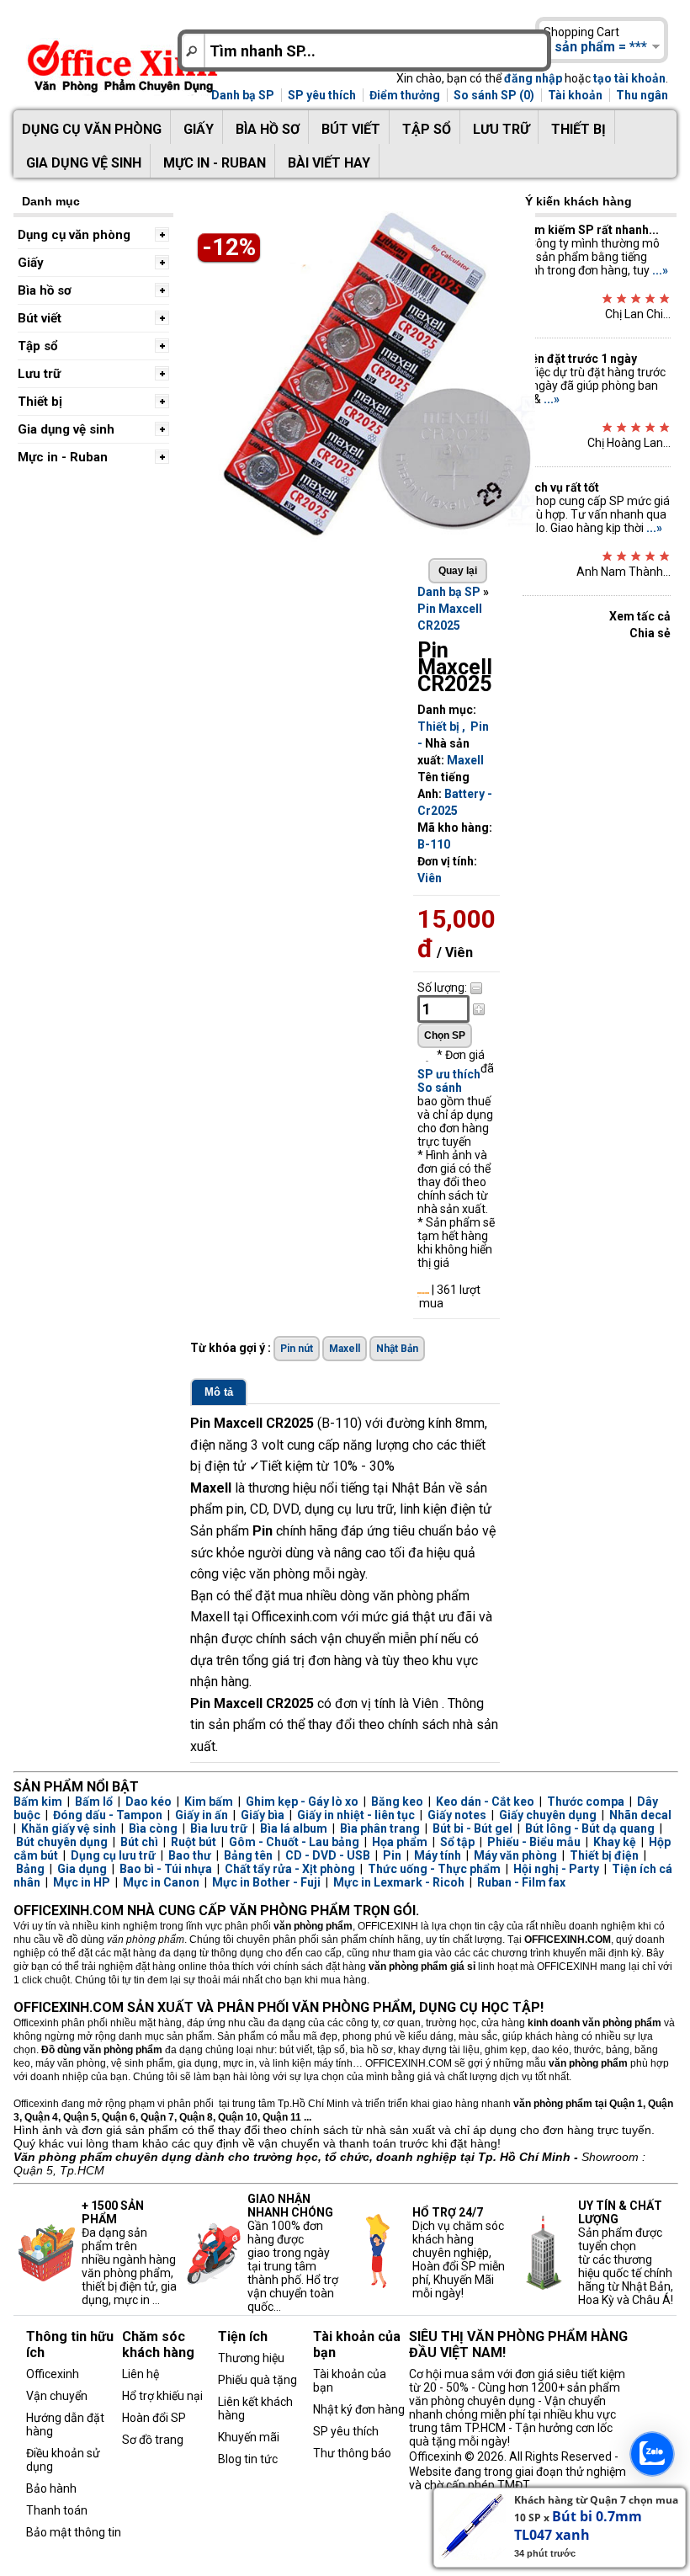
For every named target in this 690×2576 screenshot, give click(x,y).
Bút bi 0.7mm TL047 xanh (578, 2525)
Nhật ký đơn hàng (359, 2409)
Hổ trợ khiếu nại (162, 2396)
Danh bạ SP (243, 95)
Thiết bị (579, 129)
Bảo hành (51, 2488)
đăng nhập (533, 78)
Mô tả (219, 1392)
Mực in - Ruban (215, 163)
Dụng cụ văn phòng (92, 129)
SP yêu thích (322, 95)
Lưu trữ (501, 129)
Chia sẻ (650, 633)
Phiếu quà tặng (257, 2380)
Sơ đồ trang (153, 2440)
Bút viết (351, 129)
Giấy (199, 129)
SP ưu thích (449, 1074)
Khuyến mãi (249, 2437)
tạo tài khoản (629, 78)
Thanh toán (57, 2510)
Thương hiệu (251, 2358)
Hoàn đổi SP (154, 2418)
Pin (480, 726)
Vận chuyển (57, 2396)
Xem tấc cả (640, 616)
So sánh (440, 1088)
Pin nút (297, 1349)
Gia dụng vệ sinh (84, 163)
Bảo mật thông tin (74, 2532)
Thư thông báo (352, 2453)
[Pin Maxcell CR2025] (367, 538)
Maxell (465, 760)
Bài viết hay (329, 163)
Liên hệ (141, 2374)
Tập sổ (427, 129)
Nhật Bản (397, 1349)
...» (660, 270)
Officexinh (53, 2374)
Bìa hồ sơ (268, 129)
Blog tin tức (248, 2459)
